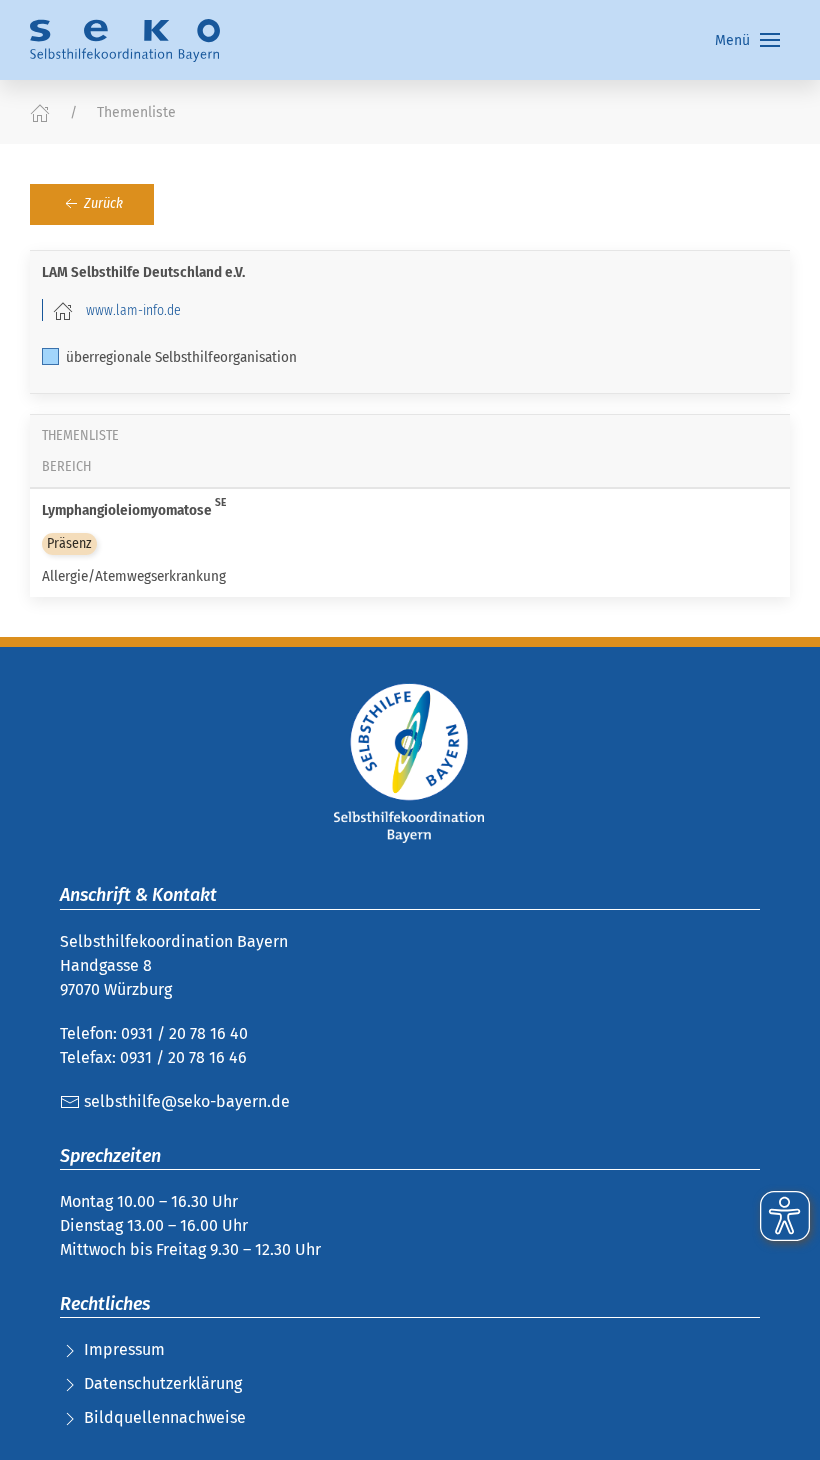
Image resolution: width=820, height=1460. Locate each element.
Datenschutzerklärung (163, 1383)
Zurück (102, 203)
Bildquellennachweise (165, 1417)
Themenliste (136, 112)
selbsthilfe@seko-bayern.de (185, 1101)
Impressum (124, 1349)
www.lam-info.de (133, 310)
